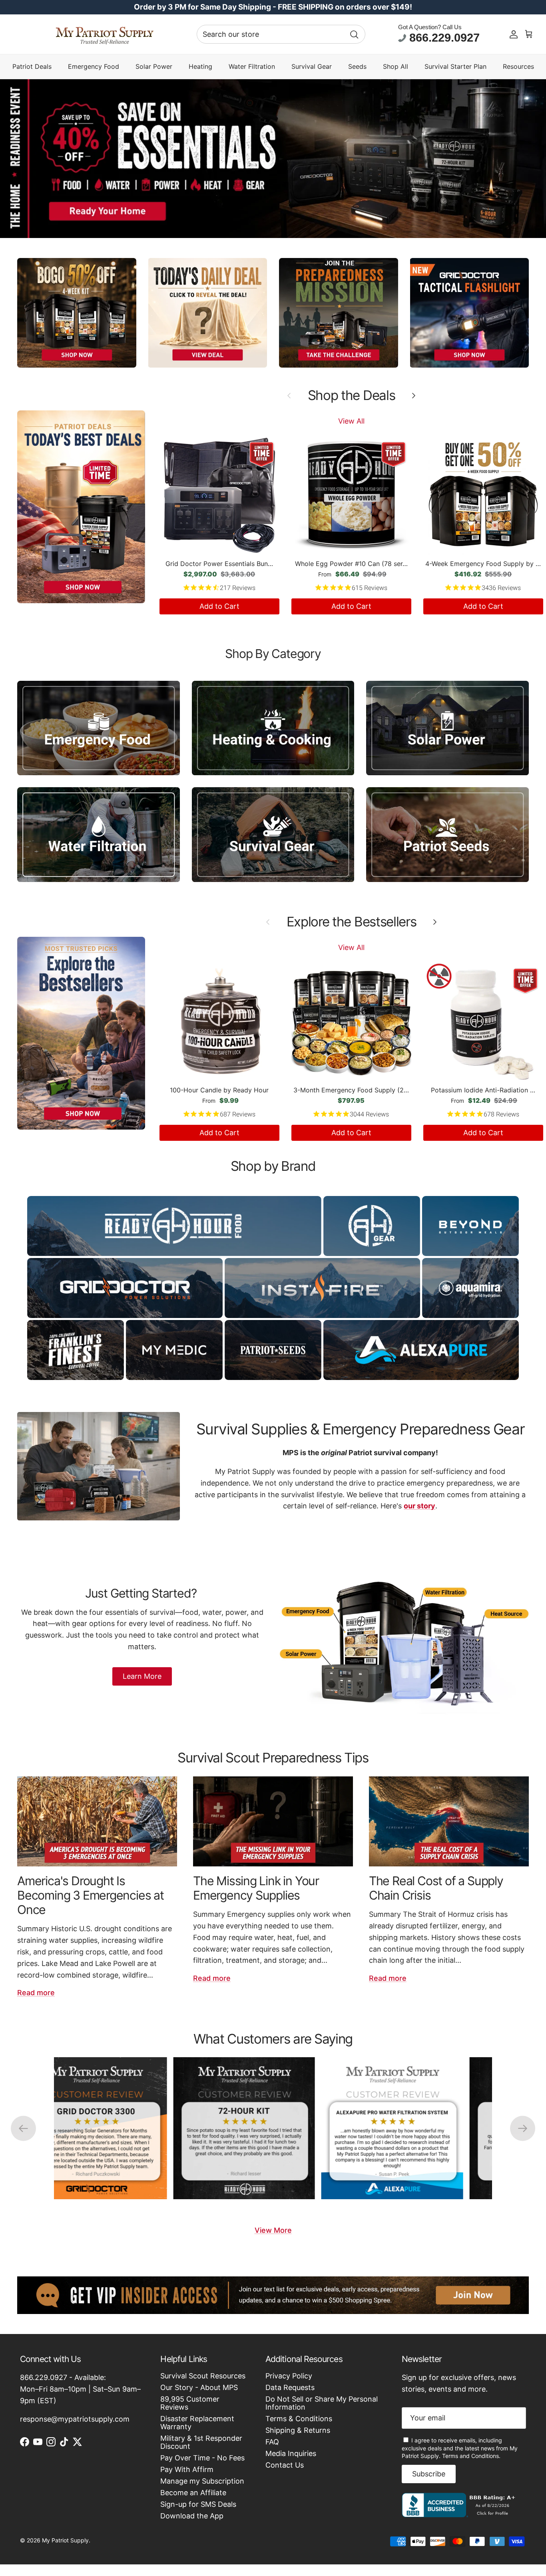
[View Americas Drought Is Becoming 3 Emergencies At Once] (97, 1821)
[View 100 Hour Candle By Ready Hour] (82, 2128)
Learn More (142, 1676)
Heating (200, 67)
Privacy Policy (289, 2376)
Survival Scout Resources (203, 2376)
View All (351, 421)
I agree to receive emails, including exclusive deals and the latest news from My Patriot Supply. (460, 2448)
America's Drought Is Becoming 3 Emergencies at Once (91, 1895)
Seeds (357, 67)
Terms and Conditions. (471, 2456)
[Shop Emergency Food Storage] (99, 728)
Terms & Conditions (299, 2419)
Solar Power (154, 67)
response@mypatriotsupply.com (75, 2419)
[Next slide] (523, 2128)
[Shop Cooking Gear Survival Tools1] (273, 728)
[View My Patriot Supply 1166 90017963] (460, 2515)
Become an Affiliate (193, 2493)
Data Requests (290, 2387)
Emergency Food (94, 67)
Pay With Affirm (187, 2469)
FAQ (272, 2442)
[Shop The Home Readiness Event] (273, 159)
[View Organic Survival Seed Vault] (378, 2128)
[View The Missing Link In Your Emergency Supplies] (273, 1821)
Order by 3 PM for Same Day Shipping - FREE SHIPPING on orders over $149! (273, 7)
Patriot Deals (32, 67)
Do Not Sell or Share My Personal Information (322, 2403)
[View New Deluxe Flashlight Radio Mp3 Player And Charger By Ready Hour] (230, 2128)
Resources (518, 67)
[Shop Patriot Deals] (81, 507)
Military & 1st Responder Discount (201, 2442)
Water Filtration (252, 67)
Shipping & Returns (298, 2430)
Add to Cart (219, 606)
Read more (36, 1993)
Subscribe (429, 2474)
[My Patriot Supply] (105, 34)
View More (273, 2230)
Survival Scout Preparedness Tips (273, 1758)
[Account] (514, 34)
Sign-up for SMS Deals (198, 2504)
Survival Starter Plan (455, 67)
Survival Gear (312, 67)
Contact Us (285, 2465)
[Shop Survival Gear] (273, 835)
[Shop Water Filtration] (99, 835)
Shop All (396, 67)
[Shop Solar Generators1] (447, 728)
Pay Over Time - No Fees (202, 2458)
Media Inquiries (291, 2453)
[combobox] (281, 34)
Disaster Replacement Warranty (197, 2423)
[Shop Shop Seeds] (447, 835)
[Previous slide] (23, 2128)
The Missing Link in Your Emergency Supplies (256, 1888)
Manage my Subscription (202, 2481)
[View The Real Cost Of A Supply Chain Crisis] (449, 1821)
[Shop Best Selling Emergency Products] (81, 1033)
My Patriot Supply (65, 2540)
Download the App (192, 2516)
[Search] (354, 34)
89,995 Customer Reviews (190, 2403)
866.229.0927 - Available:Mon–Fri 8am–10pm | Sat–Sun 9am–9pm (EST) (80, 2389)
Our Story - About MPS (199, 2387)
